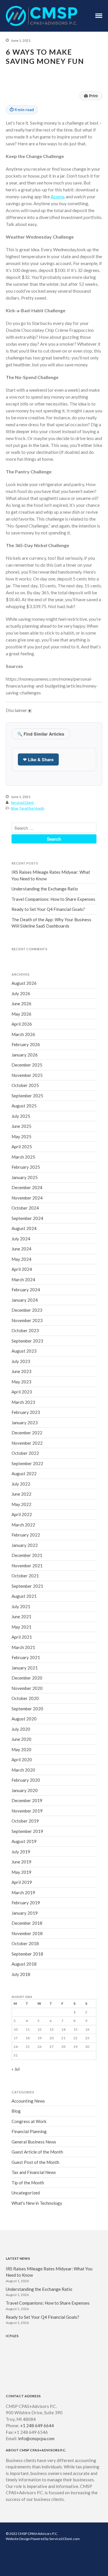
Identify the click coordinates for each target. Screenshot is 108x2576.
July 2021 (21, 1606)
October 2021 (25, 1576)
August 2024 (24, 1228)
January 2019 (25, 1913)
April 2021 (22, 1637)
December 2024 (27, 1187)
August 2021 (24, 1596)
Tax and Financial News (34, 2172)
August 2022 (24, 1473)
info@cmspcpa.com (36, 2438)
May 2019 (21, 1872)
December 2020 (27, 1678)
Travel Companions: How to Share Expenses (53, 899)
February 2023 (26, 1412)
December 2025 (27, 1065)
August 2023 (24, 1351)
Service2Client (22, 802)
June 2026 (21, 1004)
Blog (14, 808)
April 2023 (22, 1392)
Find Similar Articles (41, 734)
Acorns (58, 196)
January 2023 (25, 1423)
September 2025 (27, 1096)
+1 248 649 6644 (37, 2425)
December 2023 (27, 1310)
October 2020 (25, 1698)
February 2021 (26, 1657)
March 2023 (23, 1402)
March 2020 (23, 1770)
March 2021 (23, 1647)
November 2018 (27, 1933)
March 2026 (23, 1034)
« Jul (16, 2069)
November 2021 (27, 1566)
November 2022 (27, 1443)
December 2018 (27, 1923)
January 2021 (25, 1668)
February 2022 (26, 1535)
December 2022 (27, 1433)
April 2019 (22, 1882)
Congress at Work (29, 2121)
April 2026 (22, 1024)
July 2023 (21, 1361)
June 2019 (21, 1862)
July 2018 (21, 1974)
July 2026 (21, 993)
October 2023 (25, 1330)
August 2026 (24, 983)
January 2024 (25, 1300)
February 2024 (26, 1290)
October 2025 (25, 1085)
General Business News (34, 2142)
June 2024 (21, 1249)
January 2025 (25, 1177)
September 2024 (27, 1218)
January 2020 (25, 1790)
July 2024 (21, 1239)
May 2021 (21, 1627)
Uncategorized (26, 2193)
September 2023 (27, 1341)
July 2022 (21, 1484)
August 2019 (24, 1841)
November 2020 (27, 1688)
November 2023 (27, 1320)
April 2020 (22, 1760)
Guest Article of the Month (37, 2152)
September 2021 (27, 1586)
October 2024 (25, 1208)
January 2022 (25, 1545)
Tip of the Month (32, 808)
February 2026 (26, 1044)
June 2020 (21, 1739)
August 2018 (24, 1964)
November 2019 (27, 1811)
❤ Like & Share (38, 759)
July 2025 (21, 1116)
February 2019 (26, 1903)
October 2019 (25, 1821)
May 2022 (21, 1504)
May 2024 (21, 1259)
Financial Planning (29, 2131)
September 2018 (27, 1954)
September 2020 (27, 1709)
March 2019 (23, 1893)
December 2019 (27, 1800)
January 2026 (25, 1055)
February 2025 (26, 1167)
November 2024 (27, 1198)
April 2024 (22, 1269)
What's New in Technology (37, 2203)
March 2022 (23, 1525)
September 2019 (27, 1831)
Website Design (18, 2539)
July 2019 (21, 1852)
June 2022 (21, 1494)
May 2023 (21, 1382)
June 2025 (21, 1126)
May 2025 (21, 1136)
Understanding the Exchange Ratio (45, 889)
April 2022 (22, 1514)
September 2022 (27, 1463)
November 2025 (27, 1075)
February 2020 (26, 1780)
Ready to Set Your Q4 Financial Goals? (48, 909)
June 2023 (21, 1371)
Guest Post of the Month (35, 2162)
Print (91, 96)
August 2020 (24, 1719)
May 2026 (21, 1014)
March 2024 (23, 1280)
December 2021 (27, 1555)
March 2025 (23, 1157)
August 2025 (24, 1106)
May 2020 (21, 1749)
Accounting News (28, 2101)
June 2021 (21, 1617)
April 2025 (22, 1147)
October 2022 (25, 1453)
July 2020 (21, 1729)
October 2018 (25, 1943)
